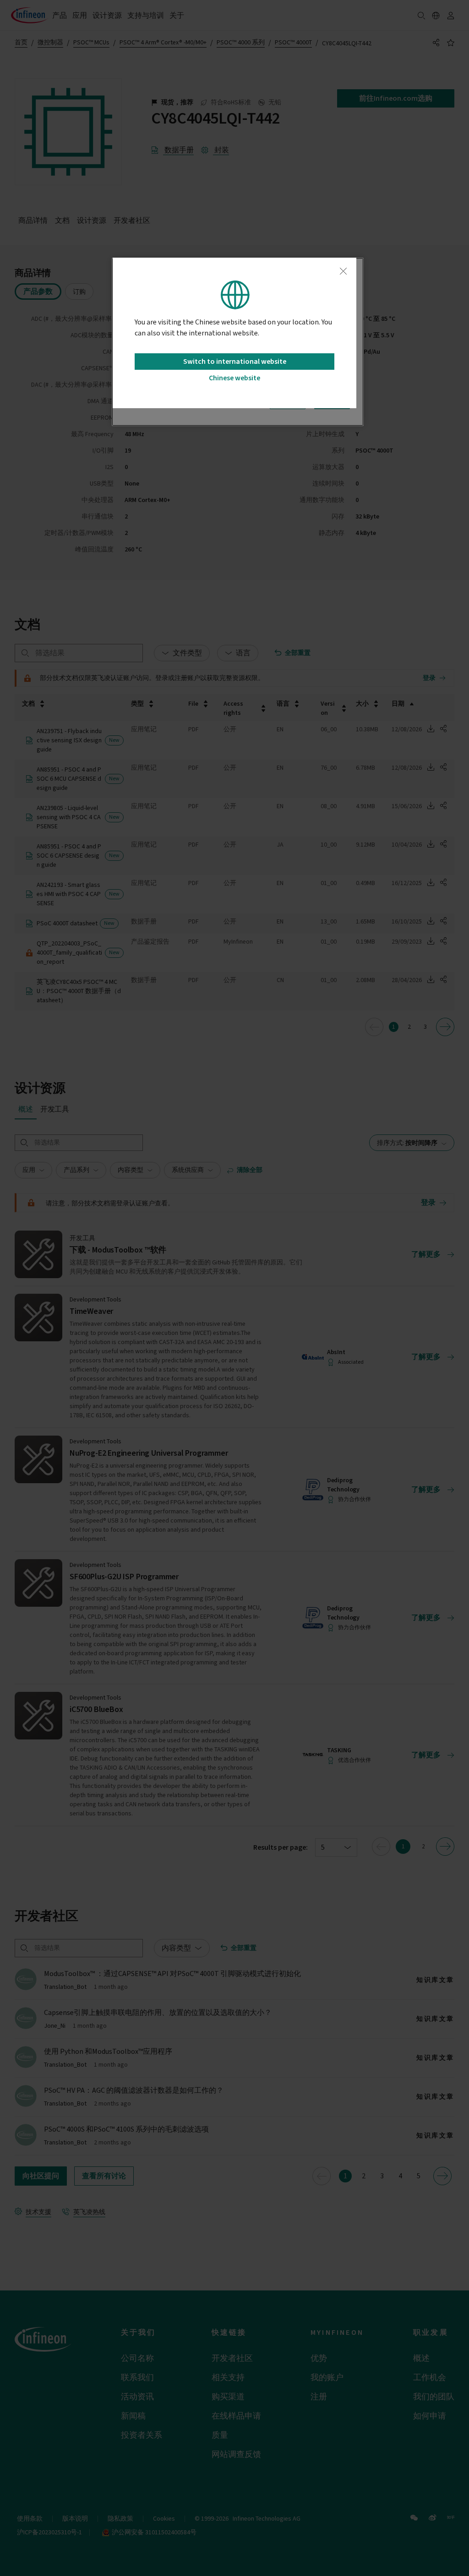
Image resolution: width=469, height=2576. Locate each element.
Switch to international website (235, 362)
